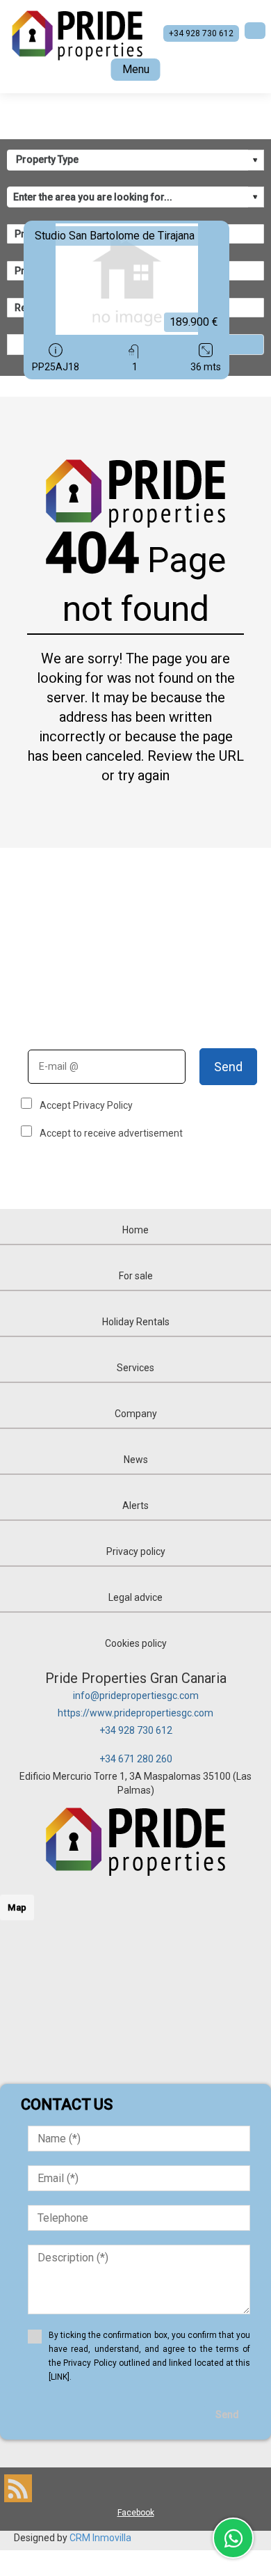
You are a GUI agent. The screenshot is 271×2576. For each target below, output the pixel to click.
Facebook (136, 2513)
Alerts (135, 1506)
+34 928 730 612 (136, 1730)
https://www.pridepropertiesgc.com (135, 1713)
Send (228, 1067)
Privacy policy (136, 1551)
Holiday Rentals (136, 1322)
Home (135, 1230)
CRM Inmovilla (100, 2538)
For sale (136, 1276)
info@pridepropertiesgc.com (136, 1696)
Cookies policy (136, 1643)
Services (135, 1368)
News (136, 1460)
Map (17, 1907)
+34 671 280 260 (136, 1759)
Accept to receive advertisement (111, 1133)
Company (136, 1414)
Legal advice (135, 1597)
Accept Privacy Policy (86, 1105)
